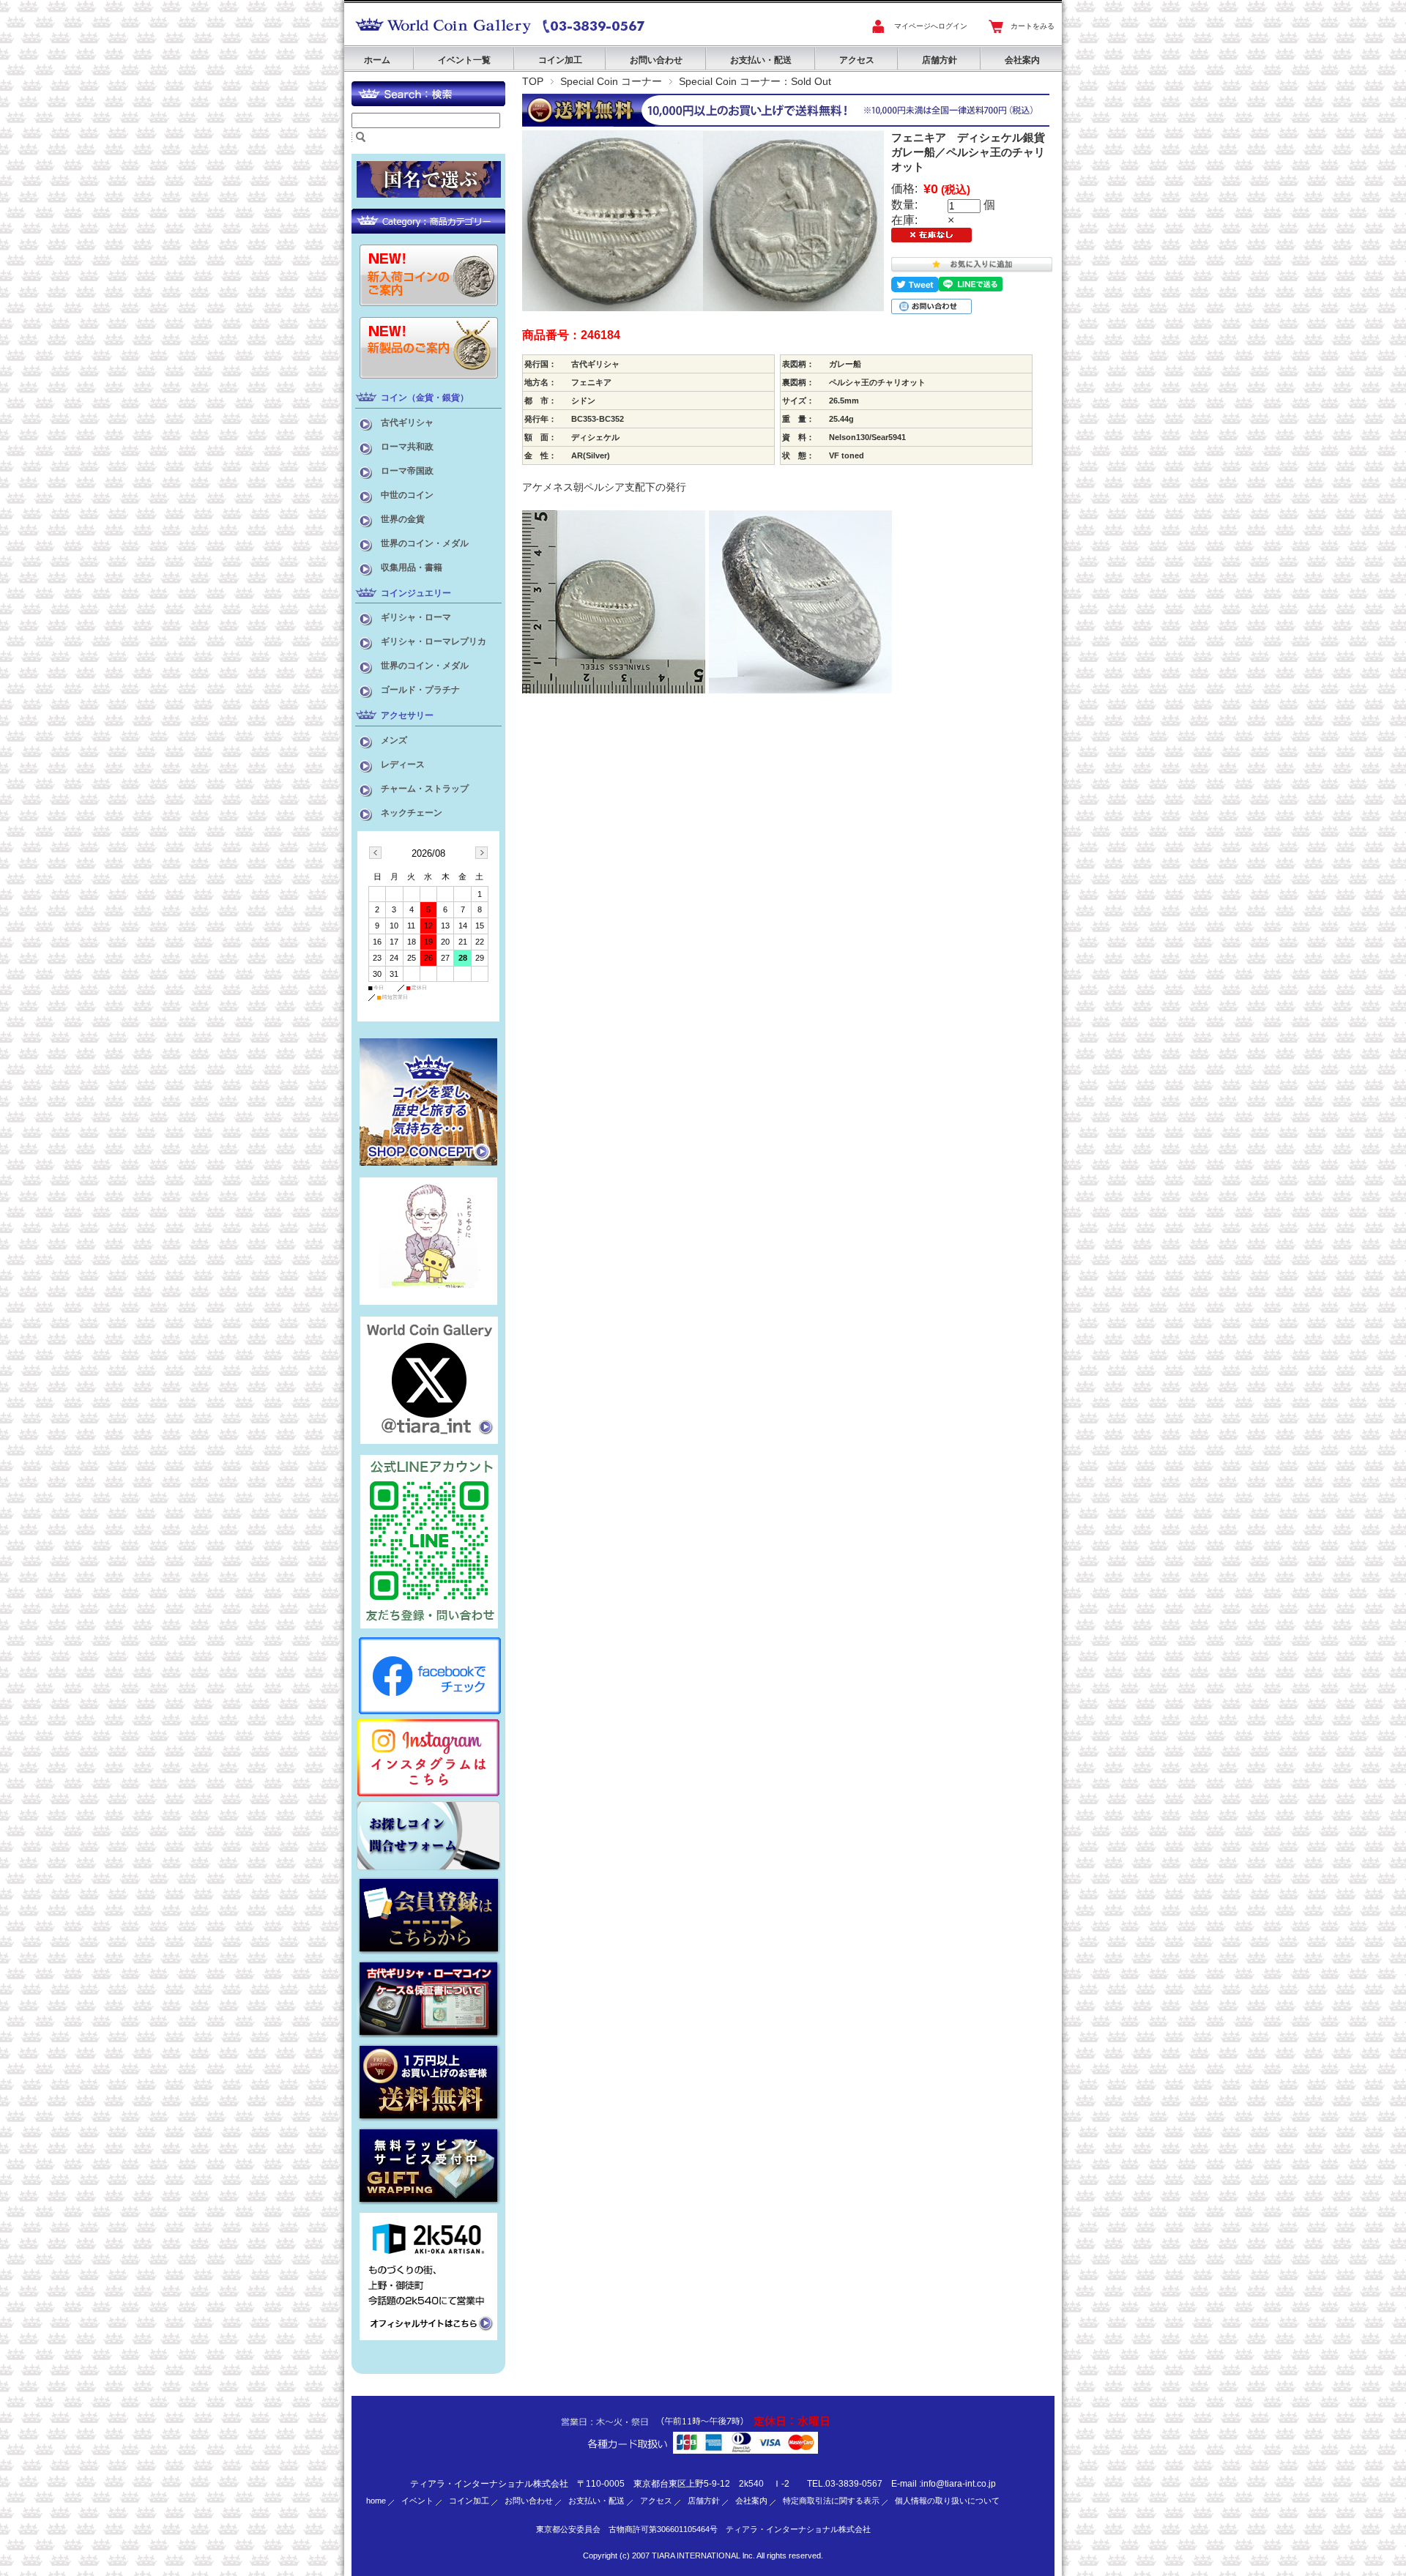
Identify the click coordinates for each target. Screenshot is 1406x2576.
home (376, 2501)
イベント (417, 2501)
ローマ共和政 (407, 447)
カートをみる (1033, 26)
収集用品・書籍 (412, 567)
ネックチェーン (412, 813)
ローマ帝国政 (407, 471)
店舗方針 (940, 60)
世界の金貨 (403, 519)
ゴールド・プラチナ (420, 690)
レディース (403, 764)
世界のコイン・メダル (425, 543)
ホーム (377, 60)
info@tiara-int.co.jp (959, 2484)
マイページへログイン (931, 26)
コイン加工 (560, 60)
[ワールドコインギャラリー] (443, 34)
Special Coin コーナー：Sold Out (755, 81)
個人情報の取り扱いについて (947, 2501)
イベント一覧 (464, 60)
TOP (533, 81)
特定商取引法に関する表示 (831, 2501)
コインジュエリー (416, 593)
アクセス (857, 60)
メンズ (394, 740)
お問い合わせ (656, 60)
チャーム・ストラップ (425, 789)
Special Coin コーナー (611, 81)
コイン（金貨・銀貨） (425, 398)
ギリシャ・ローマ (416, 617)
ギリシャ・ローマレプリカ (434, 641)
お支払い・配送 (761, 60)
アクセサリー (407, 715)
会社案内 (1022, 60)
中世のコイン (407, 495)
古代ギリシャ (407, 422)
